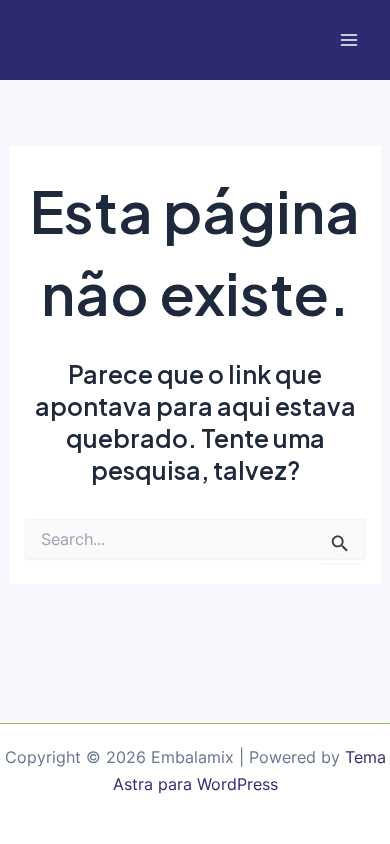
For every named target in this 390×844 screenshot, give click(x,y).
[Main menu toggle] (348, 40)
